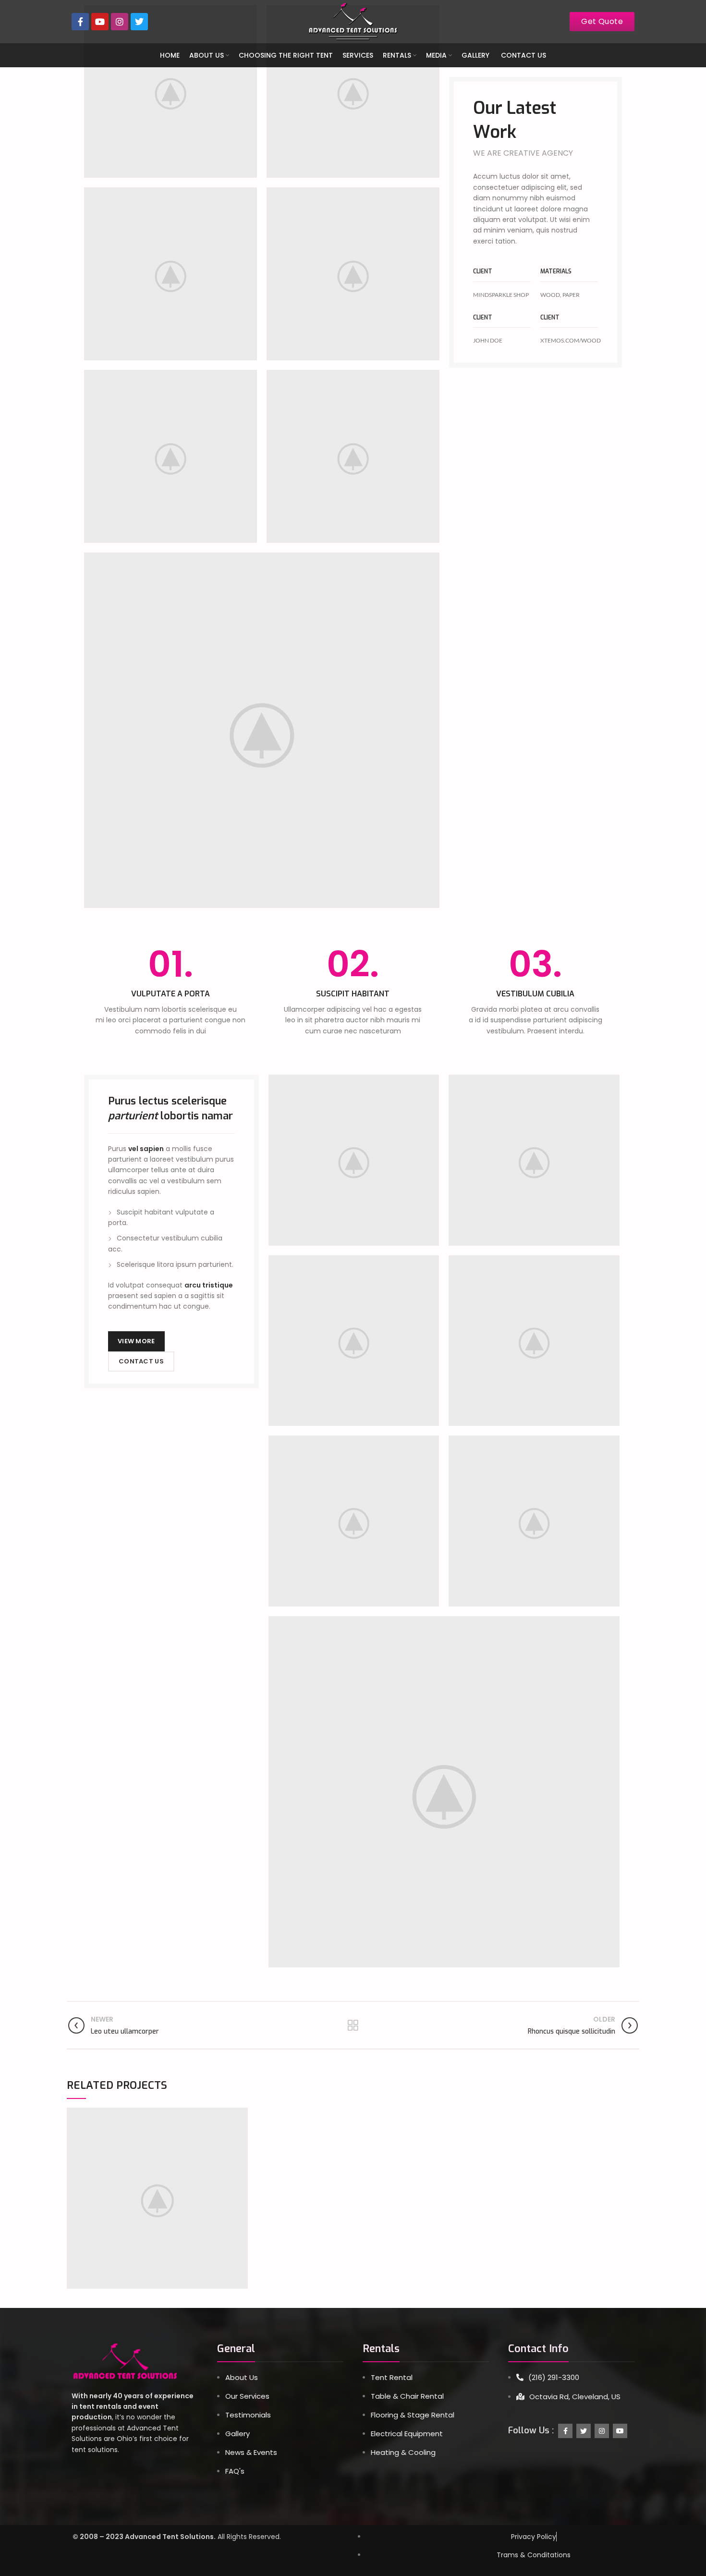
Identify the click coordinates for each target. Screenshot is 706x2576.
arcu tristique (209, 1285)
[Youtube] (100, 22)
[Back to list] (353, 2025)
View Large (241, 2115)
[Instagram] (120, 22)
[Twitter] (139, 22)
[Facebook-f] (80, 22)
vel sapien (146, 1149)
